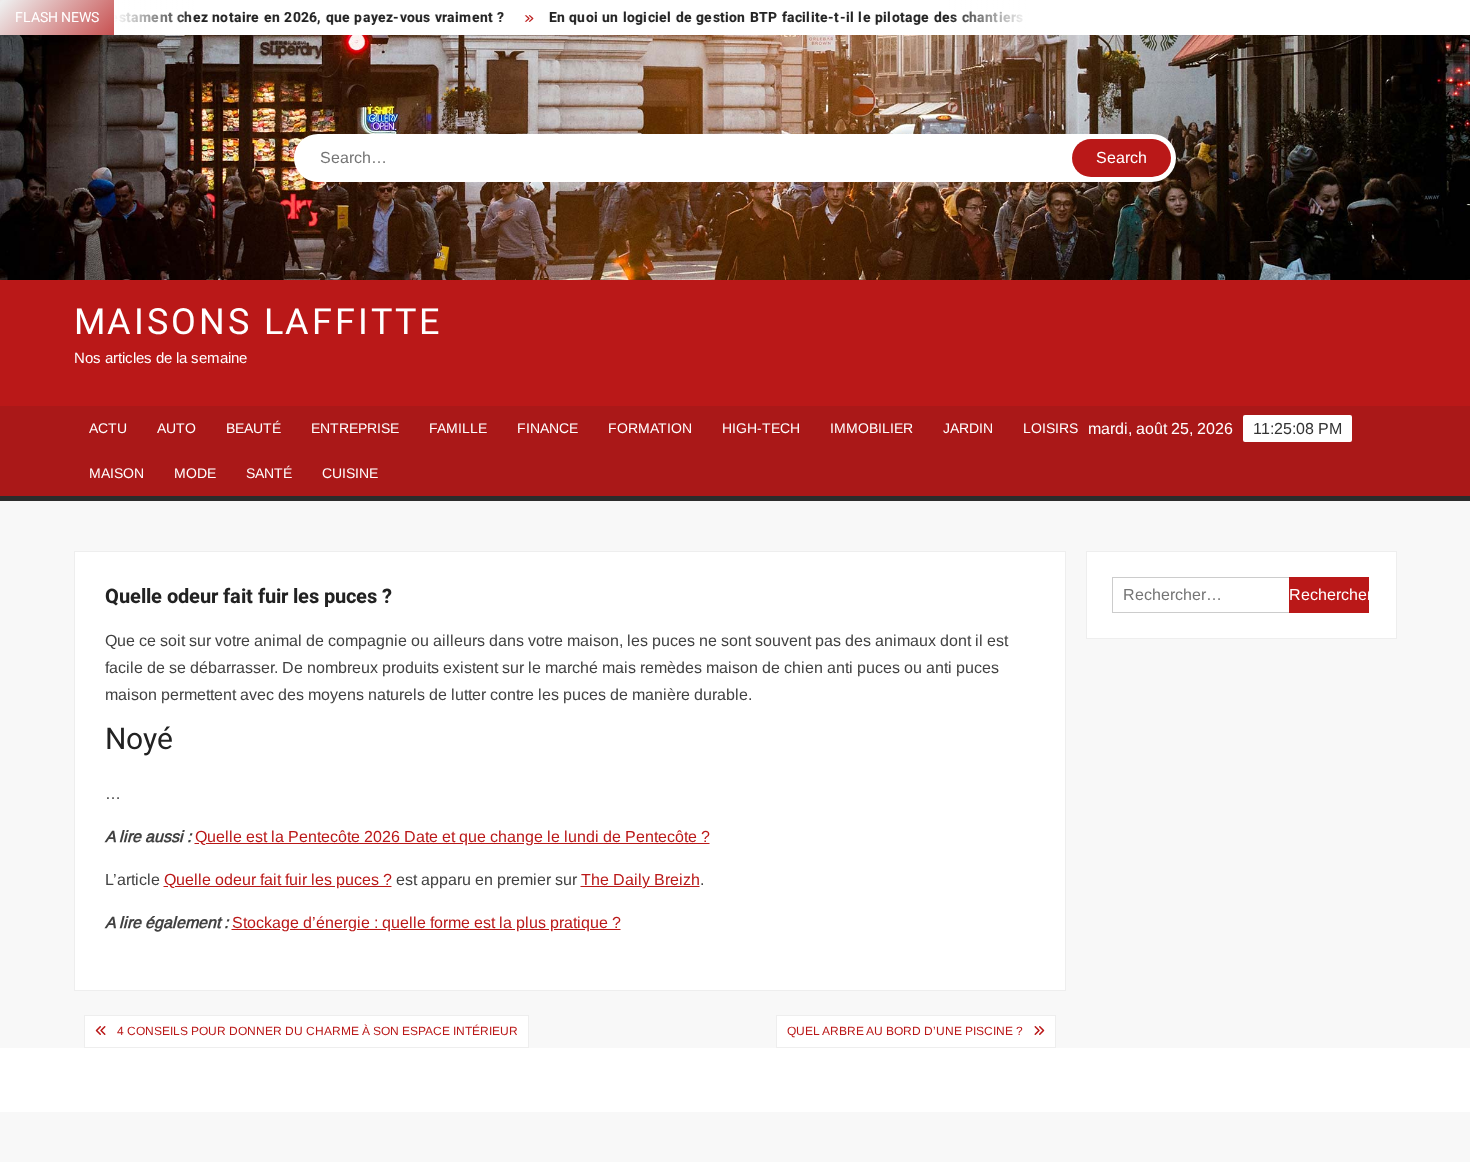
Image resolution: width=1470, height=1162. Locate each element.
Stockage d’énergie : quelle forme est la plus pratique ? (426, 922)
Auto (176, 428)
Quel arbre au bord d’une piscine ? (905, 1031)
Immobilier (871, 428)
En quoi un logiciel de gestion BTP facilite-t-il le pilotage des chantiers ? (750, 17)
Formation (650, 428)
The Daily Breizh (640, 879)
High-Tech (761, 428)
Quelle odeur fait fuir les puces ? (278, 879)
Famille (458, 428)
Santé (269, 473)
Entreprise (355, 428)
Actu (108, 428)
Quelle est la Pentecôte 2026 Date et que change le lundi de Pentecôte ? (452, 836)
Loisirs (1050, 428)
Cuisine (350, 473)
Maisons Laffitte (258, 322)
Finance (547, 428)
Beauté (253, 428)
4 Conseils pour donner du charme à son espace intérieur (317, 1031)
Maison (116, 473)
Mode (195, 473)
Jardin (968, 428)
